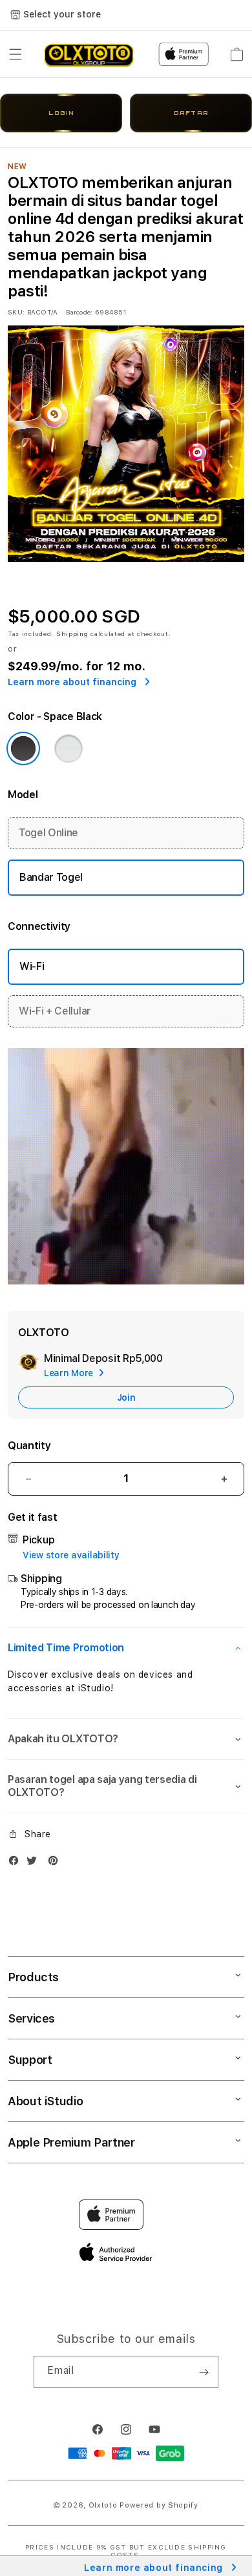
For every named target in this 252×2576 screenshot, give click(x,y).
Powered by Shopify (159, 2505)
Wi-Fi (32, 966)
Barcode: (79, 312)
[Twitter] (35, 1863)
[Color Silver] (68, 748)
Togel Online (48, 833)
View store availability (71, 1555)
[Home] (89, 54)
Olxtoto (103, 2505)
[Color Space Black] (23, 748)
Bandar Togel (51, 877)
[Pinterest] (56, 1863)
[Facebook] (17, 1863)
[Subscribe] (204, 2372)
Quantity (29, 1446)
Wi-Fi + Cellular (55, 1011)
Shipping (72, 634)
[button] (16, 54)
